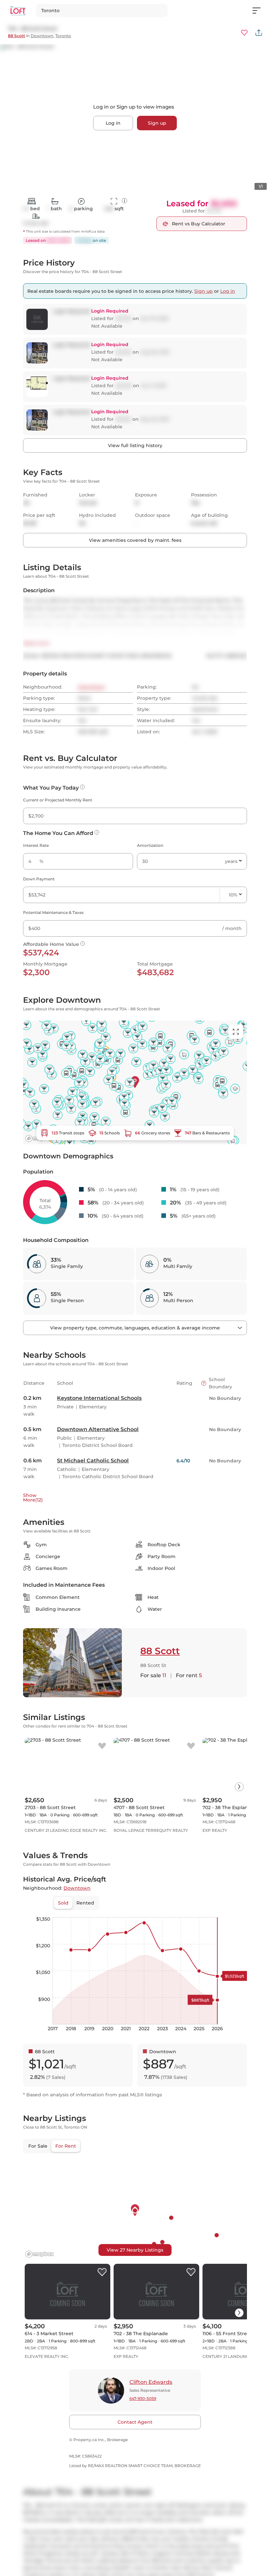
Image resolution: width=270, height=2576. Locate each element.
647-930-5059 (143, 2399)
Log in (113, 123)
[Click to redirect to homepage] (18, 11)
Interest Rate (36, 845)
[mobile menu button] (260, 11)
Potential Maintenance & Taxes (53, 912)
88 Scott (16, 36)
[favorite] (102, 1746)
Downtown (42, 36)
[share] (259, 33)
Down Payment (39, 879)
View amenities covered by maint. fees (135, 540)
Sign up (157, 123)
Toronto (63, 36)
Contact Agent (135, 2422)
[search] (102, 11)
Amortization (150, 845)
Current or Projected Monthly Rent (58, 800)
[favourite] (244, 33)
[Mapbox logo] (40, 2254)
